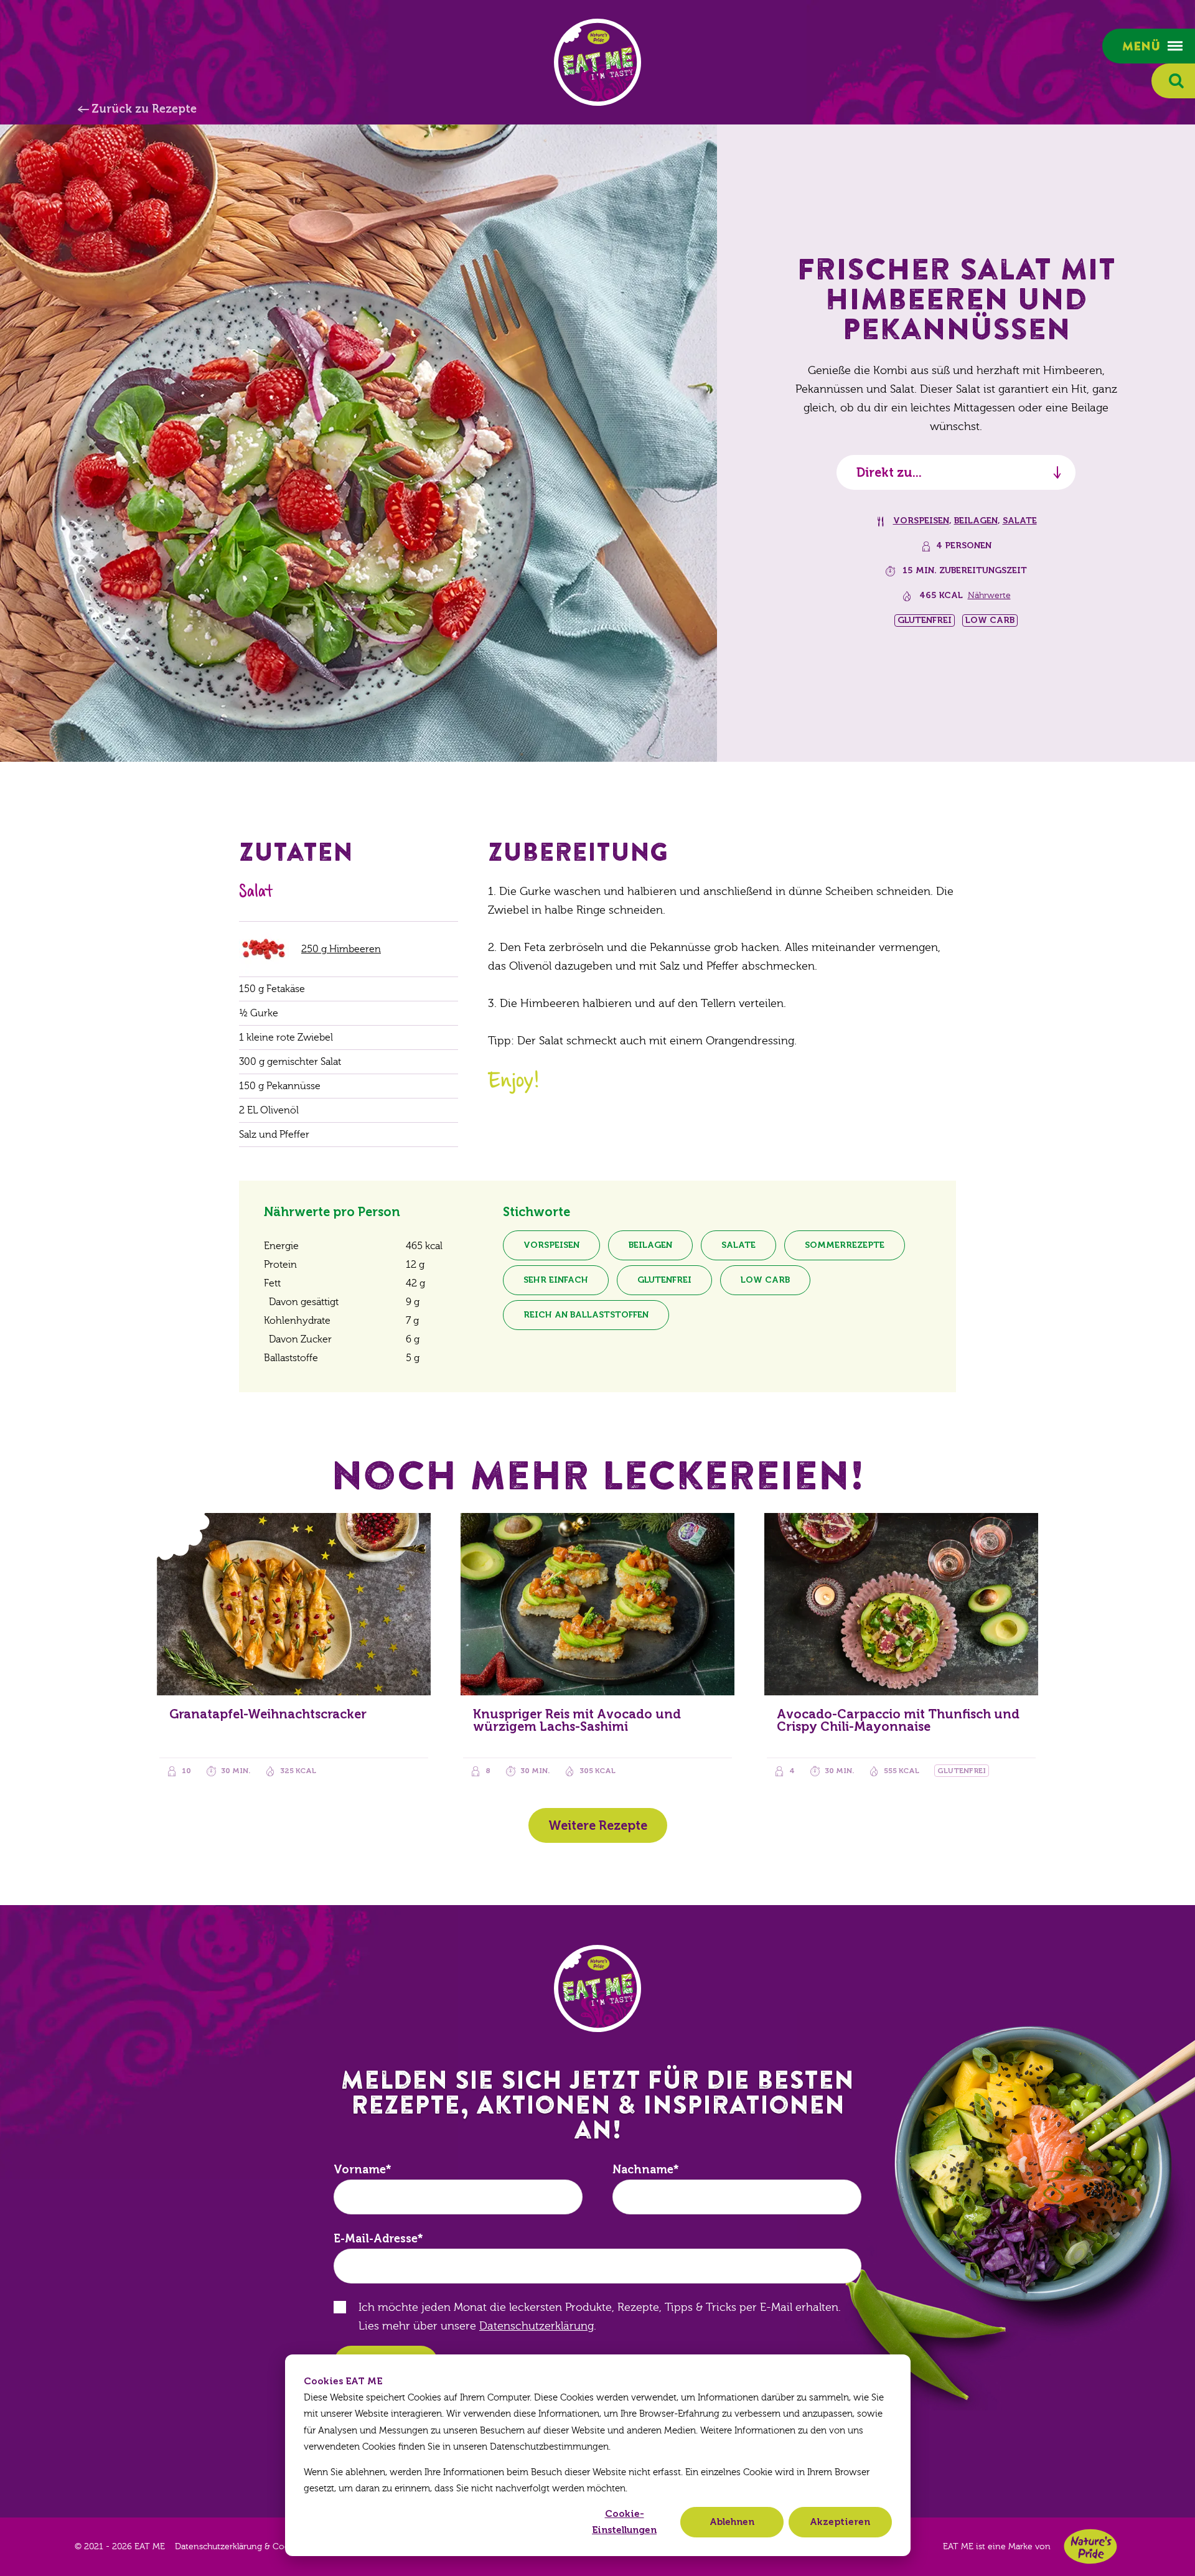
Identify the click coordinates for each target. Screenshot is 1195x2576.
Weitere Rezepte (598, 1825)
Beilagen (976, 521)
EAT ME (597, 62)
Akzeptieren (840, 2522)
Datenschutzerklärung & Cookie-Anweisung (263, 2547)
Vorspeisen (921, 521)
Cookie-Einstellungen (624, 2522)
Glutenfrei (664, 1280)
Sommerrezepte (845, 1245)
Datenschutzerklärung (537, 2326)
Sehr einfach (556, 1280)
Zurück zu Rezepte (144, 109)
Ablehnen (732, 2522)
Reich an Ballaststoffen (586, 1315)
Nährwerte (989, 596)
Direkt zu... (889, 472)
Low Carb (765, 1280)
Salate (1020, 521)
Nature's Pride (1090, 2546)
